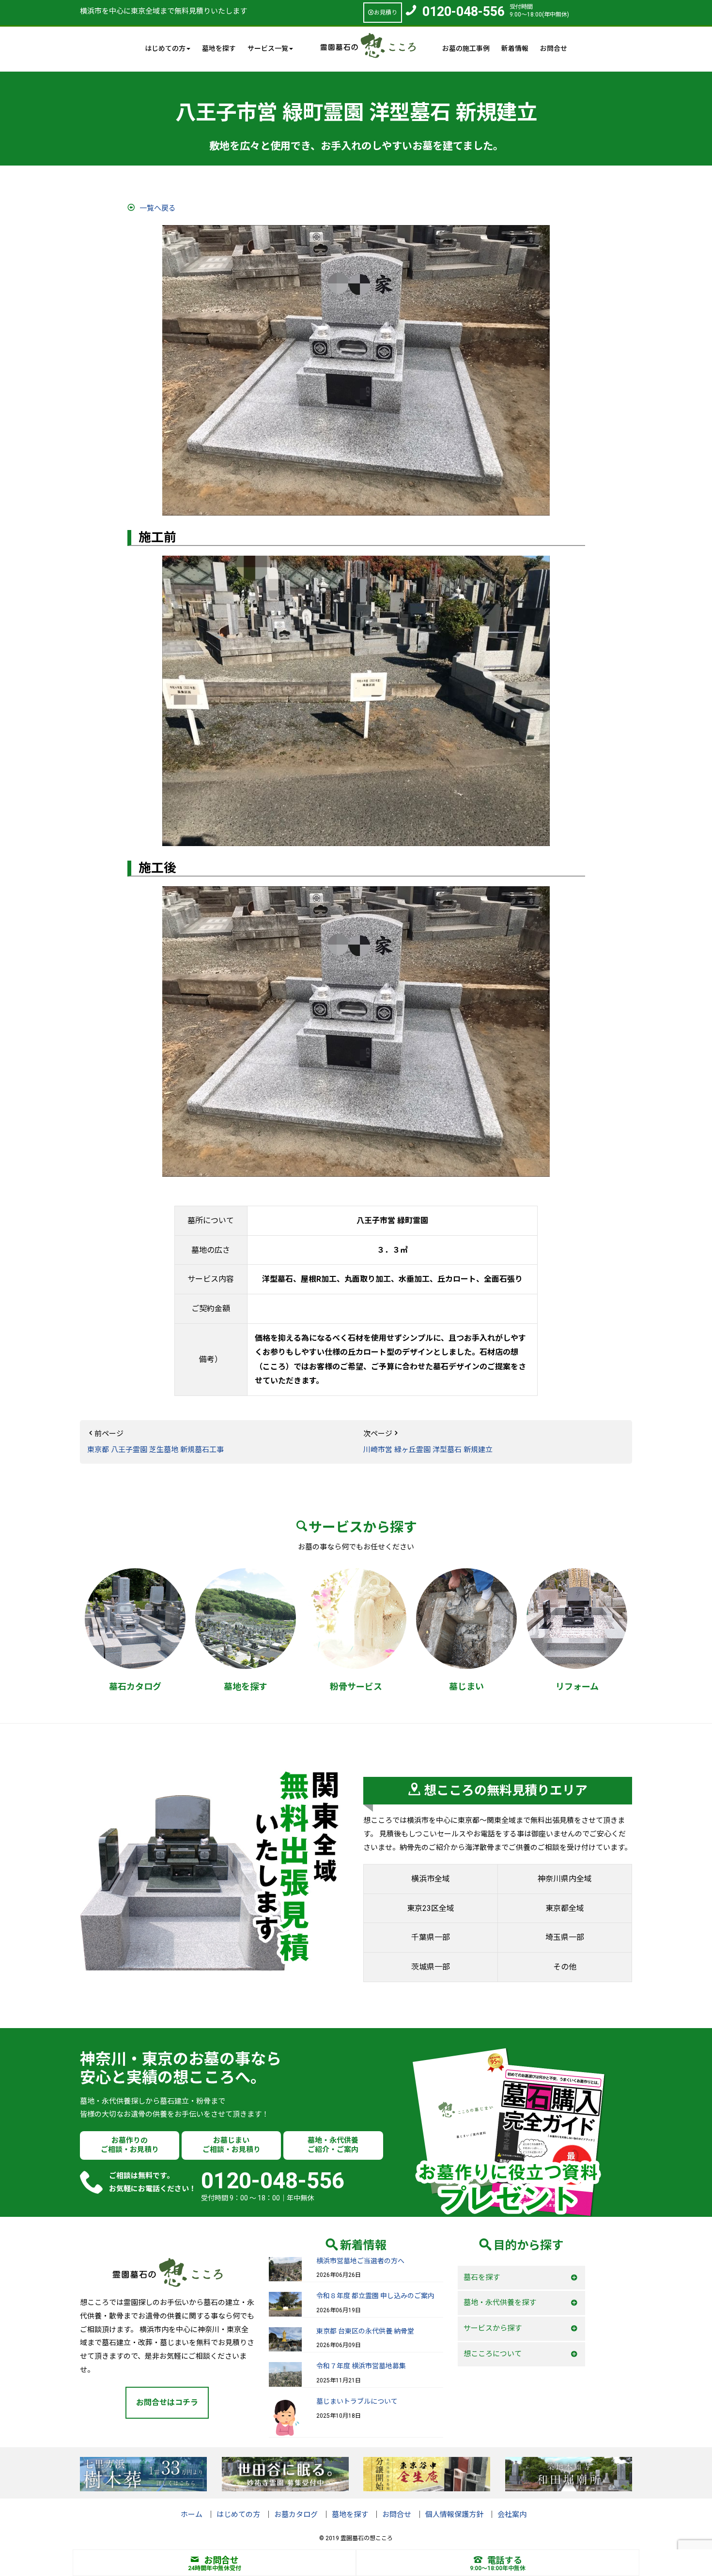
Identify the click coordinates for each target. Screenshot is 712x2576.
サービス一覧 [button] (268, 48)
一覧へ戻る (158, 208)
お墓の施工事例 (466, 48)
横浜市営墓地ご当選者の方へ (360, 2261)
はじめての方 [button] (165, 48)
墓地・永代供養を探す (500, 2303)
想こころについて (493, 2354)
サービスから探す (493, 2328)
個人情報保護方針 (454, 2515)
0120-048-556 (464, 12)
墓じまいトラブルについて (357, 2401)
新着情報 (515, 48)
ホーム (192, 2515)
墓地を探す (219, 48)
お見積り (386, 13)
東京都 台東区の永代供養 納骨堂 (365, 2331)
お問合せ (554, 48)
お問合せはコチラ (167, 2402)
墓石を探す (482, 2277)
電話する (505, 2560)
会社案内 (512, 2515)
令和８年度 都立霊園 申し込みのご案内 (375, 2296)
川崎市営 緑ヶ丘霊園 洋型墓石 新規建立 (428, 1450)
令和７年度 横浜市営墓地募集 (361, 2366)
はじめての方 (238, 2515)
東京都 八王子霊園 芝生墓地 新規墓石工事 (155, 1450)
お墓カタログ (296, 2515)
